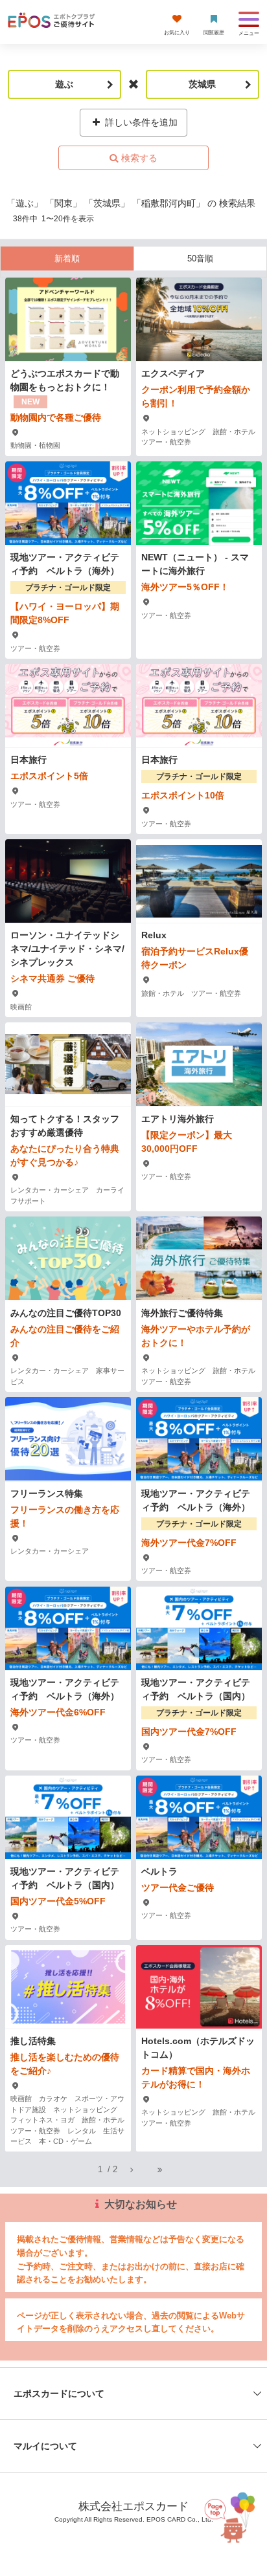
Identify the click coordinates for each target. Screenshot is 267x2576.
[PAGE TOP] (227, 2514)
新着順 (67, 259)
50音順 (200, 259)
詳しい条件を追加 (140, 122)
